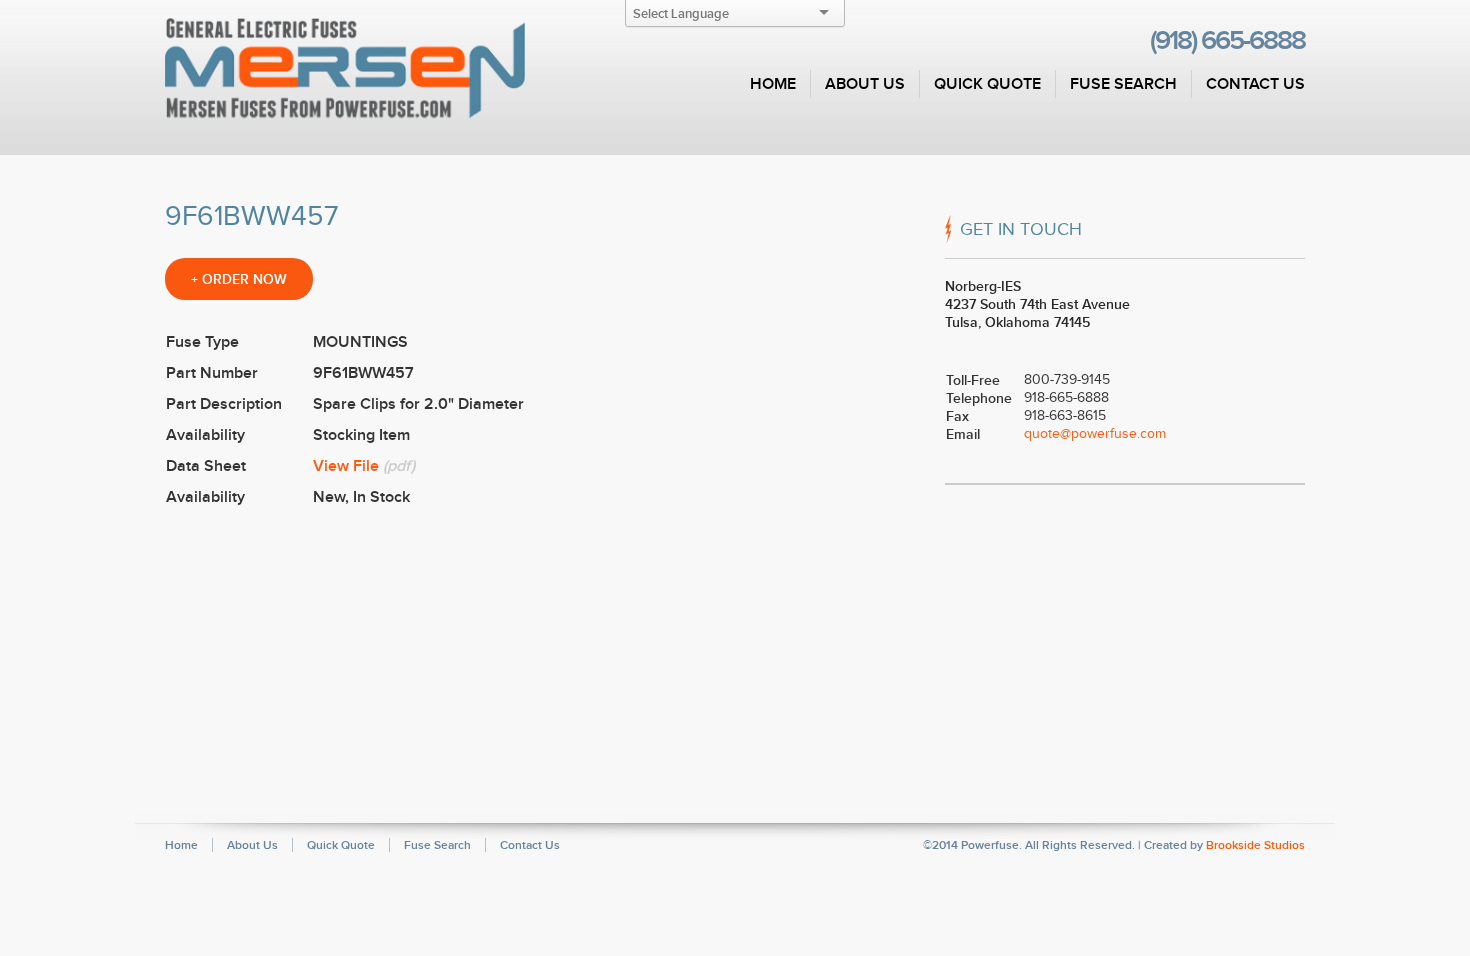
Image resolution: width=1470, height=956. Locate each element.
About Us (865, 84)
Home (773, 84)
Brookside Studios (1255, 845)
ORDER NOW (239, 279)
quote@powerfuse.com (1095, 433)
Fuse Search (1123, 84)
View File (346, 466)
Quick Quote (987, 84)
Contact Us (1255, 84)
